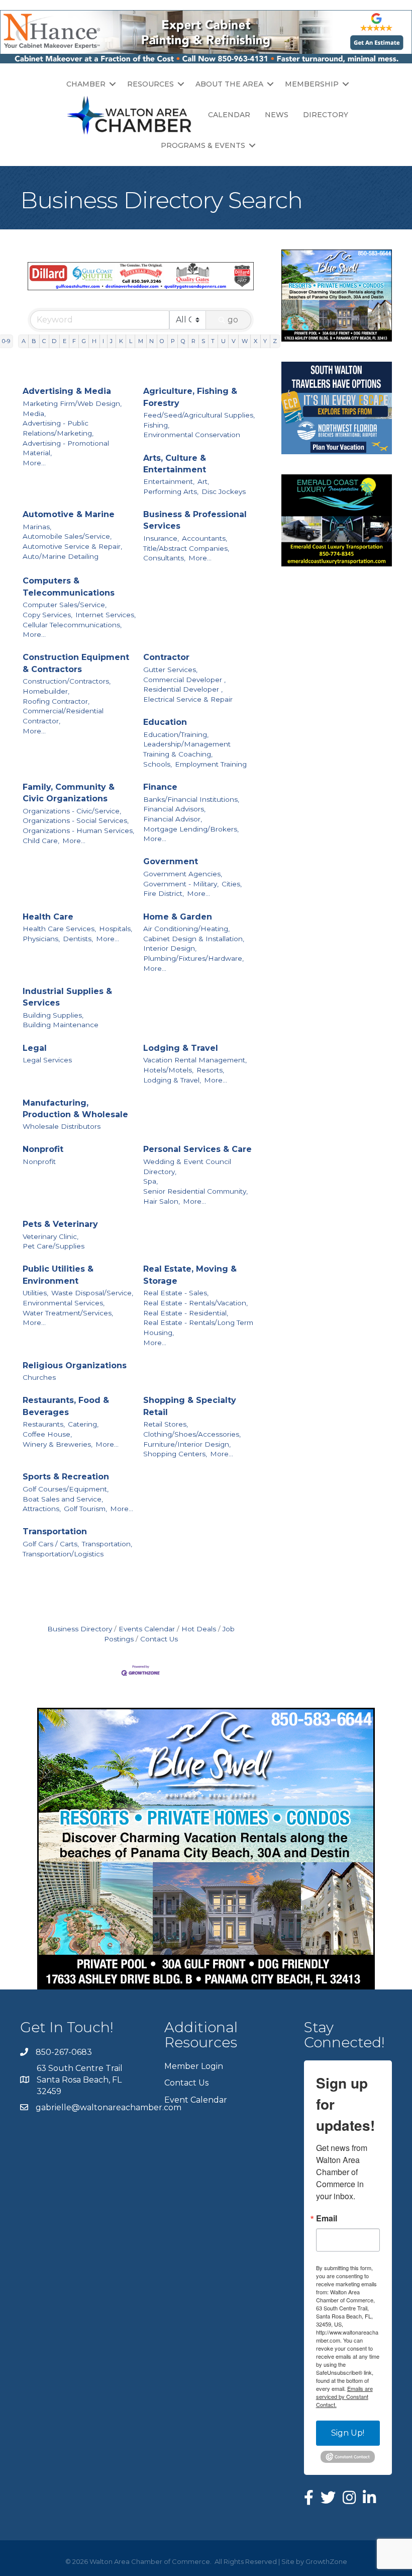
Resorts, (210, 1070)
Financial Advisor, (173, 819)
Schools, (158, 764)
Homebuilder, (46, 691)
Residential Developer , (183, 689)
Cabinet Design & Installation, (194, 939)
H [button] (94, 341)
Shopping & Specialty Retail (190, 1406)
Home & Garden (178, 917)
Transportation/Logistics (63, 1554)
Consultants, (164, 558)
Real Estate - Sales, (176, 1293)
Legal (35, 1048)
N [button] (151, 341)
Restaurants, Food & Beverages (66, 1406)
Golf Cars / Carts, (51, 1544)
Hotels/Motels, (168, 1070)
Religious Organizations (75, 1365)
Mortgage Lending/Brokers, (191, 829)
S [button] (203, 341)
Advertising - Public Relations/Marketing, (58, 428)
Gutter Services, (170, 670)
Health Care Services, (59, 929)
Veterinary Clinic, (50, 1236)
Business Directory (80, 1629)
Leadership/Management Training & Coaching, (187, 749)
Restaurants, (44, 1424)
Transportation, (107, 1544)
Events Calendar (147, 1629)
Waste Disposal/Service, (92, 1293)
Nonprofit (43, 1149)
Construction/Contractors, (67, 681)
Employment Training (211, 764)
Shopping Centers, (175, 1454)
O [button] (162, 341)
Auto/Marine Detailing (61, 556)
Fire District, (164, 893)
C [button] (44, 341)
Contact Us (159, 1639)
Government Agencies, (183, 874)
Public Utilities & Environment (58, 1275)
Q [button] (183, 341)
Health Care (48, 917)
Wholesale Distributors (62, 1126)
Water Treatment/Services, (68, 1313)
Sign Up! (348, 2433)
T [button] (213, 341)
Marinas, (37, 527)
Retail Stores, (166, 1424)
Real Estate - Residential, (186, 1313)
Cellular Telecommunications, (72, 625)
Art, (203, 481)
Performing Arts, (171, 491)
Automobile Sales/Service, (67, 536)
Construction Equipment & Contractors (76, 663)
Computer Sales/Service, (65, 605)
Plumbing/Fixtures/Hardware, (193, 958)
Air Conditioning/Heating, (186, 929)
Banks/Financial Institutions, (191, 799)
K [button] (121, 341)
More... (34, 463)
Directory (326, 115)
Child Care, (41, 841)
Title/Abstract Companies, (186, 548)
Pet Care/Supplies (54, 1246)
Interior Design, (170, 948)
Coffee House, (47, 1434)
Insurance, (161, 538)
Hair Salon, (162, 1201)
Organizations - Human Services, (78, 830)
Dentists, (78, 939)
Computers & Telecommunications (69, 587)
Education (165, 722)
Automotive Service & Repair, (72, 546)
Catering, (83, 1424)
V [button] (234, 341)
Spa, (150, 1181)
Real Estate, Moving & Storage (190, 1275)
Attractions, (42, 1509)
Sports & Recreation (66, 1477)
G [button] (84, 341)
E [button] (65, 341)
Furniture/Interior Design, (187, 1444)
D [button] (54, 341)
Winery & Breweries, (58, 1444)
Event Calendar (196, 2100)
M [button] (141, 341)
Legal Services (47, 1060)
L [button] (131, 341)
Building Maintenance (61, 1025)
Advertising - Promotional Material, (66, 448)
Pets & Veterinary (60, 1224)
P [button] (173, 341)
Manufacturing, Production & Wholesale (75, 1109)
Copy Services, (47, 615)
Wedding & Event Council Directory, (187, 1167)
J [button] (111, 341)
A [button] (24, 341)
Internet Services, (106, 615)
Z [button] (275, 341)
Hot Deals (199, 1629)
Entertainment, (169, 481)
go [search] (233, 320)
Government (171, 861)
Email (327, 2218)
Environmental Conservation (192, 435)
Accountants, (204, 538)
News (277, 115)
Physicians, (41, 939)
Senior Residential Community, (195, 1191)
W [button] (245, 341)
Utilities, (35, 1293)
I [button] (103, 341)
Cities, (232, 884)
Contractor (166, 657)
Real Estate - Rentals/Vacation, (195, 1303)
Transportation (55, 1531)
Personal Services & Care (197, 1149)
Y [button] (265, 341)
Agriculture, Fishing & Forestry (190, 397)
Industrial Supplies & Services (67, 997)
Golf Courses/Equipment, (66, 1489)
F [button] (74, 341)
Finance (160, 787)
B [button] (34, 341)
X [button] (255, 341)
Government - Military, (181, 884)
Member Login (194, 2066)
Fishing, (156, 425)
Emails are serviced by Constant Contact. (344, 2396)
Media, (34, 413)
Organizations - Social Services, (76, 820)
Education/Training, (176, 734)
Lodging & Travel (181, 1048)
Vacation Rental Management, (195, 1060)
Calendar (229, 115)
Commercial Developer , (184, 680)
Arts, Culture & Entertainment (175, 464)
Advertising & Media (67, 391)
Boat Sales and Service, (63, 1499)
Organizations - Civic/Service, (72, 811)
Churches (39, 1377)
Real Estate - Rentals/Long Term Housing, (198, 1327)
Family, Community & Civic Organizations (69, 793)
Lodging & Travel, (172, 1080)
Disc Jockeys (224, 491)
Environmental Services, (64, 1303)
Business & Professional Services (195, 520)
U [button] (223, 341)
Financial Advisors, (174, 809)
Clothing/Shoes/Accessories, (192, 1434)
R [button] (193, 341)
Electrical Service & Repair (188, 699)
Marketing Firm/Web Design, (72, 403)
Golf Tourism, (85, 1509)
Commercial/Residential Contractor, (63, 716)
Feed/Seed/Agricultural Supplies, (199, 415)
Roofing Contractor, (56, 701)
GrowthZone (326, 2561)
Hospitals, (116, 929)
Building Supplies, (53, 1015)
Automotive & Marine (69, 514)
